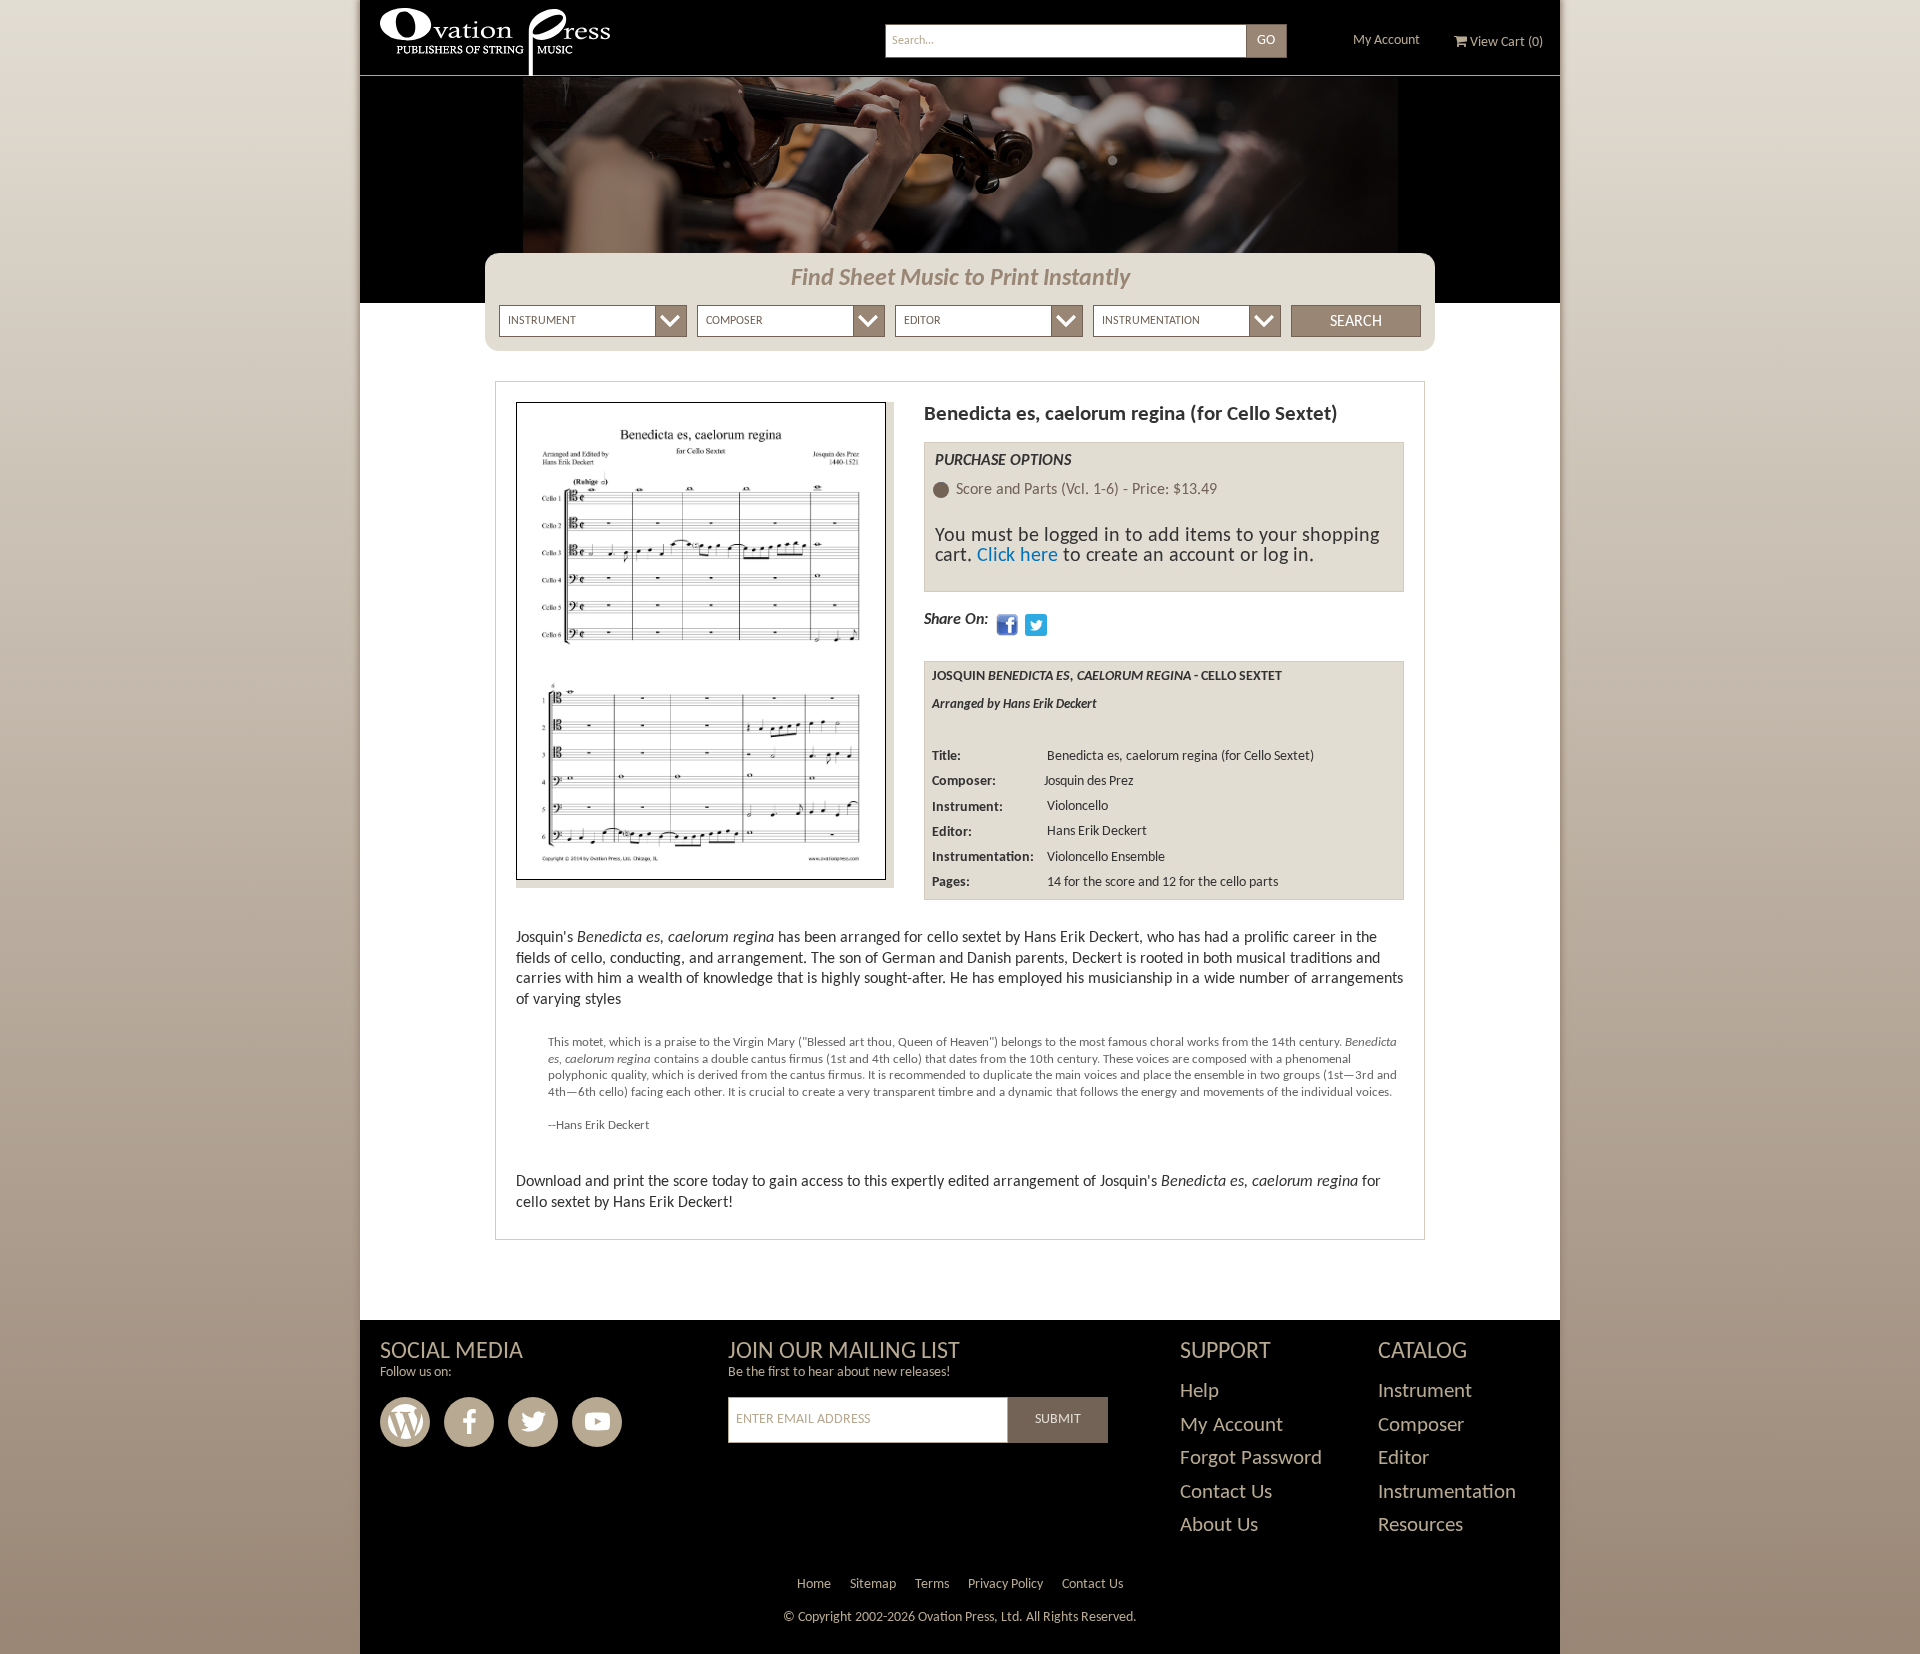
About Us (1219, 1525)
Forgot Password (1251, 1458)
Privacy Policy (1005, 1584)
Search (1356, 322)
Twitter (533, 1422)
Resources (1420, 1525)
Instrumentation (1447, 1492)
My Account (1386, 40)
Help (1199, 1391)
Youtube (597, 1422)
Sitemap (873, 1584)
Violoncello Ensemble (1104, 857)
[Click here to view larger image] (701, 641)
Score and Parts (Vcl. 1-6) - (1086, 490)
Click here (1017, 556)
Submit (1058, 1419)
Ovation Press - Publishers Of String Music (495, 49)
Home (814, 1584)
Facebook (469, 1422)
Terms (932, 1584)
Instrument (1425, 1391)
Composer (1421, 1425)
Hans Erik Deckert (1095, 832)
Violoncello (1076, 807)
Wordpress (405, 1422)
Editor (1403, 1458)
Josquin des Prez (1089, 781)
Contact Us (1226, 1492)
